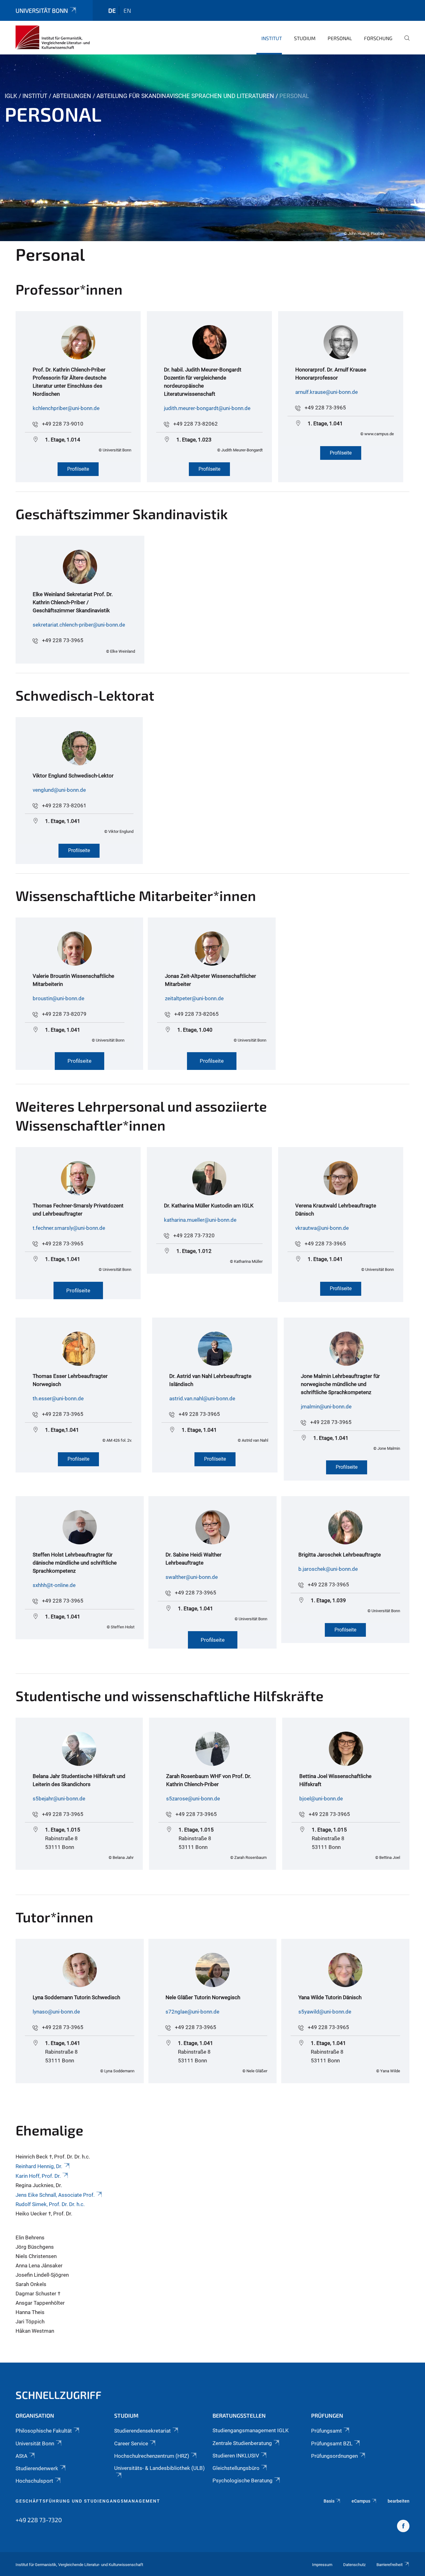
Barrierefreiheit (390, 2565)
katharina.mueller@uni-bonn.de (200, 1220)
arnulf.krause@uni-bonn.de (327, 392)
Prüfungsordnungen (334, 2456)
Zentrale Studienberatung (242, 2443)
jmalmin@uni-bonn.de (326, 1407)
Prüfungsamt (327, 2431)
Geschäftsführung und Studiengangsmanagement (88, 2501)
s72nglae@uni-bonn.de (192, 2012)
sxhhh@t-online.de (54, 1585)
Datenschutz (354, 2565)
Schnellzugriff (58, 2395)
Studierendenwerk (37, 2468)
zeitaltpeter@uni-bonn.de (194, 998)
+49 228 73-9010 (63, 424)
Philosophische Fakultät (44, 2431)
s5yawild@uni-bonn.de (325, 2012)
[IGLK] (53, 37)
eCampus (361, 2501)
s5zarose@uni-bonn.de (193, 1799)
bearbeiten (399, 2501)
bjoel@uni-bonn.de (321, 1799)
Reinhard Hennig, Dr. (39, 2166)
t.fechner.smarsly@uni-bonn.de (69, 1228)
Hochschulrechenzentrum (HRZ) (152, 2456)
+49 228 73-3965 (325, 408)
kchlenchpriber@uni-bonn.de (66, 408)
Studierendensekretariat (142, 2431)
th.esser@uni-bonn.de (58, 1398)
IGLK (11, 96)
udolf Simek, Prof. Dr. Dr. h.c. (52, 2204)
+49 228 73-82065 (196, 1014)
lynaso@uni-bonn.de (56, 2012)
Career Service (131, 2443)
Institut (272, 38)
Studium (305, 38)
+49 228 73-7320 (194, 1235)
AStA (21, 2456)
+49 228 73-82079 (64, 1014)
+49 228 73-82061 (64, 805)
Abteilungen (72, 96)
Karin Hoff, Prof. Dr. (38, 2176)
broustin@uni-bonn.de (58, 998)
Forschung (378, 38)
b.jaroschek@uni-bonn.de (328, 1569)
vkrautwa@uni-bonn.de (322, 1228)
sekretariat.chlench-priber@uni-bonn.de (79, 625)
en (127, 10)
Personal (340, 38)
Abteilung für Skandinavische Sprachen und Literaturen (185, 96)
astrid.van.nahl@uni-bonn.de (202, 1398)
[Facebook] (403, 2527)
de (112, 10)
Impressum (322, 2565)
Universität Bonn (42, 10)
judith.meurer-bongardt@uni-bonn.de (207, 408)
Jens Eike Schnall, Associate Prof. (55, 2195)
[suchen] (404, 42)
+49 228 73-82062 (196, 424)
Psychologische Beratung (243, 2480)
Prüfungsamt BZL (332, 2443)
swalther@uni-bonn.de (192, 1577)
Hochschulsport (34, 2481)
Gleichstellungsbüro (236, 2468)
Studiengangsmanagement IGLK (251, 2430)
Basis (329, 2501)
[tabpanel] (213, 148)
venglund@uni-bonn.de (59, 790)
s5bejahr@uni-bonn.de (59, 1799)
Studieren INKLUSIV (236, 2456)
